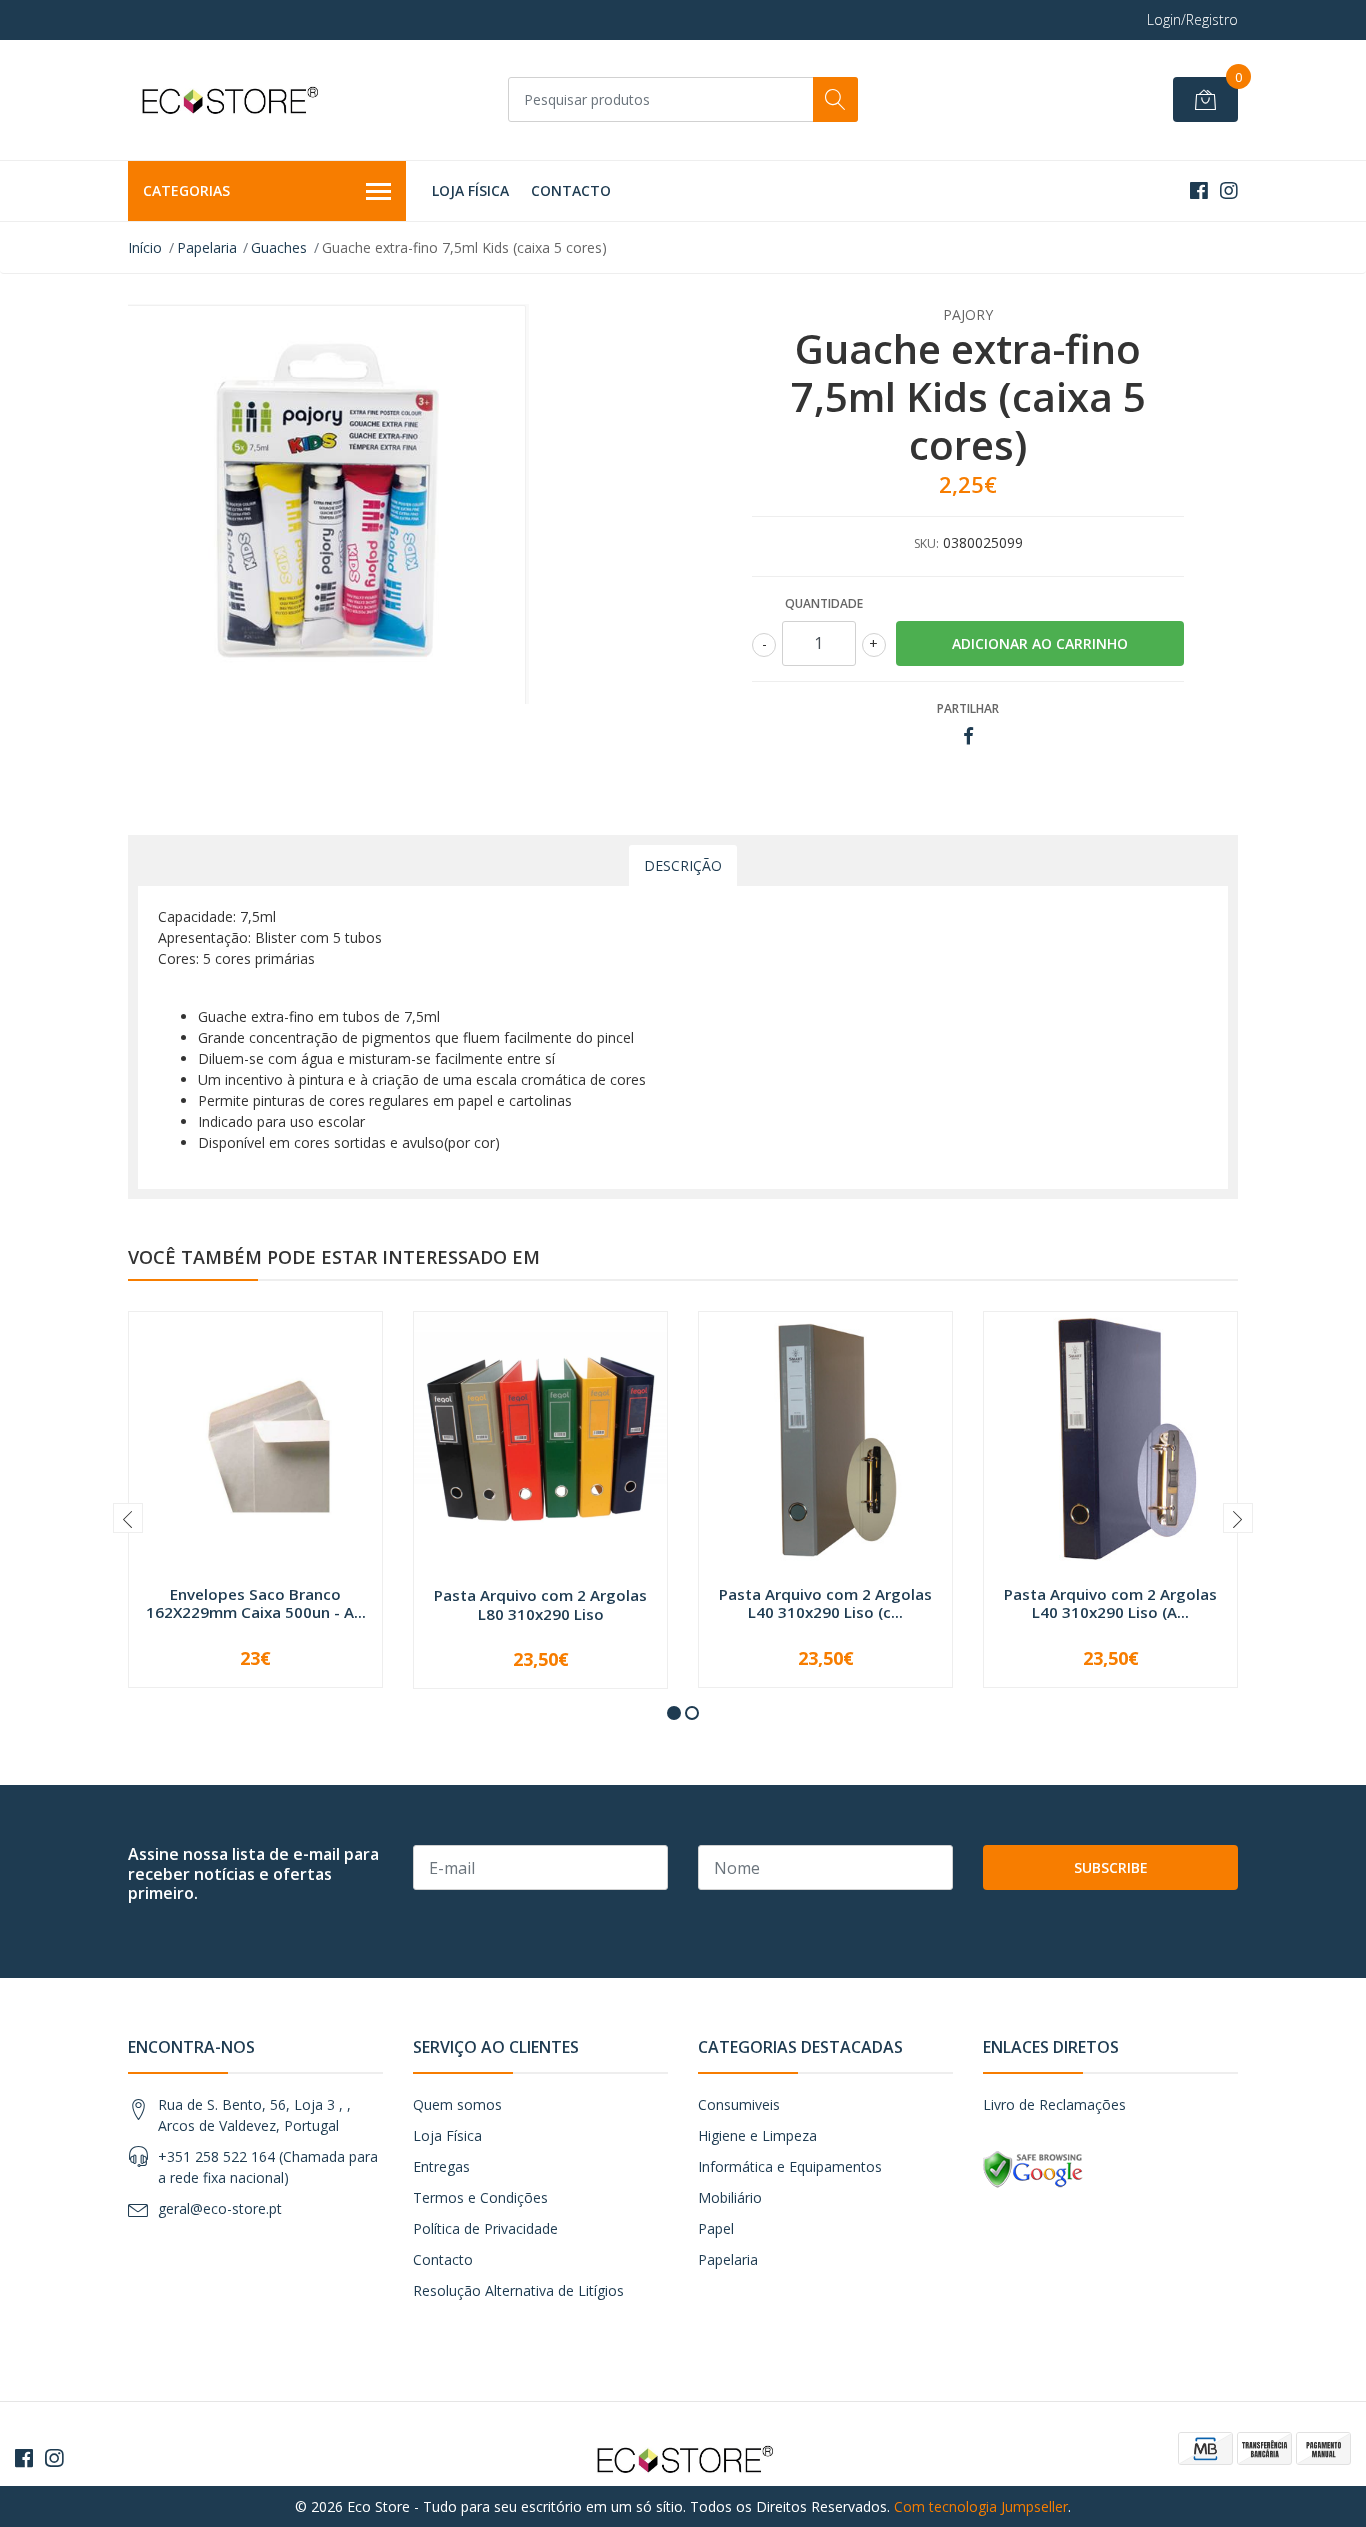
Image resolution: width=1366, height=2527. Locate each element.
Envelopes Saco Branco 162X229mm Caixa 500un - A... (256, 1603)
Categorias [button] (186, 190)
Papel (716, 2228)
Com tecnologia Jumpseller (981, 2506)
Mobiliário (730, 2197)
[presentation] (128, 1518)
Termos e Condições (480, 2197)
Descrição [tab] (683, 865)
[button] (674, 1713)
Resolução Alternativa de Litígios (518, 2290)
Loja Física (470, 190)
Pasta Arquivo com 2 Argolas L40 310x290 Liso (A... (1110, 1603)
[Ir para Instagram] (1229, 190)
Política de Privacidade (485, 2228)
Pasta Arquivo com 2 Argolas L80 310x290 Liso (540, 1604)
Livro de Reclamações (1054, 2104)
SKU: (926, 543)
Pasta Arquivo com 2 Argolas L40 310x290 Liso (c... (825, 1603)
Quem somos (457, 2104)
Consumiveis (739, 2104)
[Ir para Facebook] (1199, 190)
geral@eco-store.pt (220, 2208)
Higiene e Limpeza (757, 2135)
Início (145, 247)
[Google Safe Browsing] (1033, 2168)
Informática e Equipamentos (790, 2166)
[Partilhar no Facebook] (968, 736)
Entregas (441, 2166)
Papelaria (207, 247)
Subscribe (1111, 1867)
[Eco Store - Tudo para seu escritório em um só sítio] (228, 100)
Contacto (571, 190)
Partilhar (968, 708)
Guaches (279, 247)
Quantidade (824, 603)
